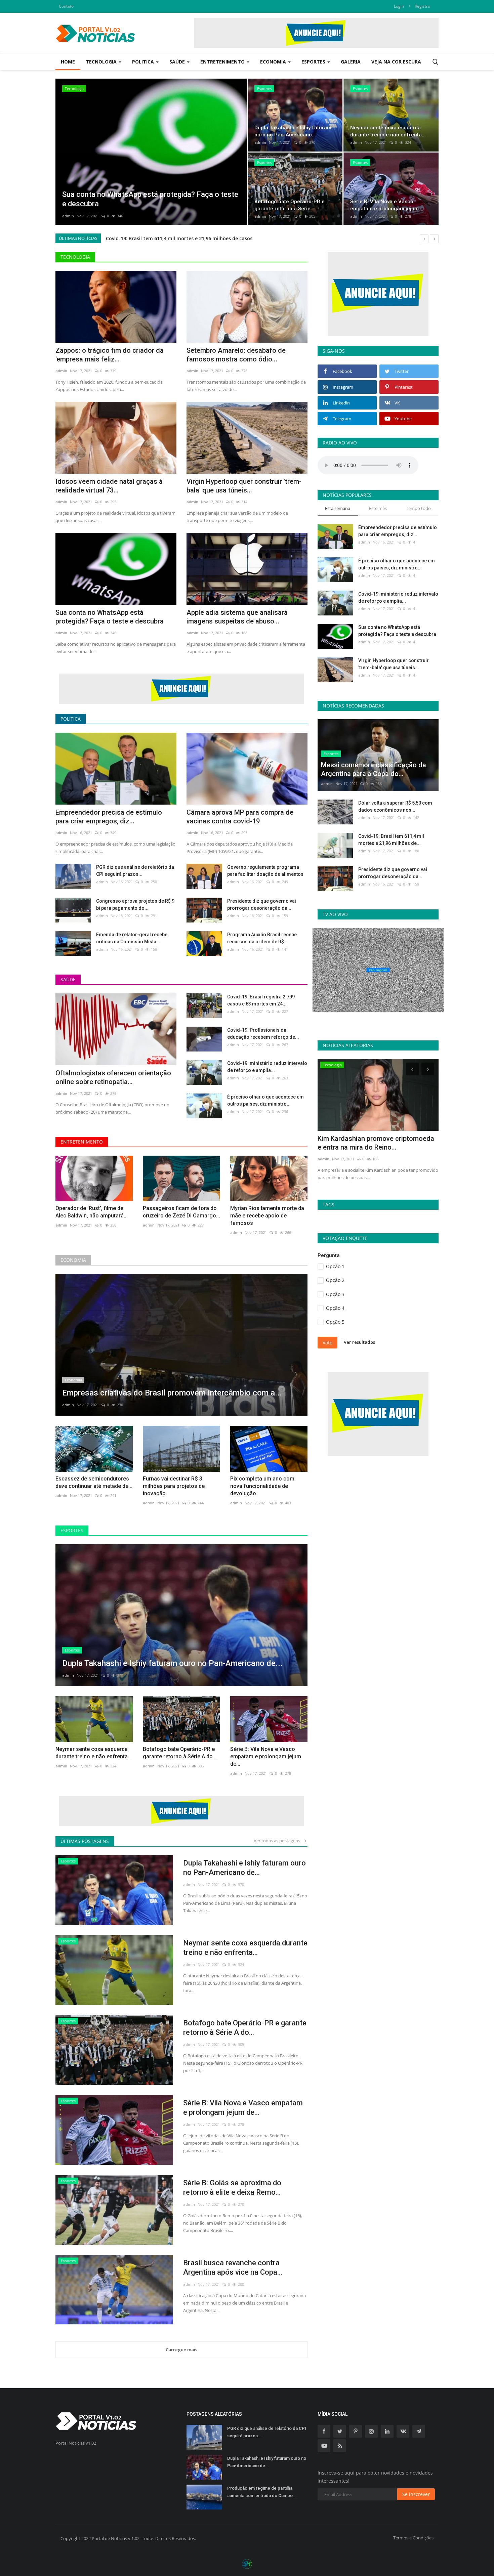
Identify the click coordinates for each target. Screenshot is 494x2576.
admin (68, 216)
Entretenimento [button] (223, 62)
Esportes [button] (314, 62)
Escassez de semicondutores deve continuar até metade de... (94, 1482)
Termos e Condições (413, 2538)
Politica (71, 719)
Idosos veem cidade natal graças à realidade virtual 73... (109, 486)
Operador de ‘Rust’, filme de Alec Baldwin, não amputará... (92, 1212)
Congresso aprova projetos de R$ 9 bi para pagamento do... (135, 905)
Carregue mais (181, 2350)
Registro (422, 6)
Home (68, 62)
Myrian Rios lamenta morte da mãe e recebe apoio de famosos (267, 1216)
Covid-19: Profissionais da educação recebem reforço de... (263, 1034)
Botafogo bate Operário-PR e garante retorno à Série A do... (180, 1753)
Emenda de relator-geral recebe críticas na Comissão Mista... (132, 938)
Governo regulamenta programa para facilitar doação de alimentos (265, 871)
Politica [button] (144, 62)
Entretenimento (82, 1142)
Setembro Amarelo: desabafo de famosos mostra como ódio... (236, 355)
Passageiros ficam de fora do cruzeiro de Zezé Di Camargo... (181, 1212)
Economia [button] (274, 62)
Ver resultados (359, 1342)
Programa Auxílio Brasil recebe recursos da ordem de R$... (262, 938)
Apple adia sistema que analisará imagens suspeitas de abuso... (237, 617)
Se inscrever (416, 2494)
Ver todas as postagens (278, 1841)
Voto (327, 1343)
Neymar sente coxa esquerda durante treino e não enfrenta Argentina (189, 238)
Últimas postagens (85, 1841)
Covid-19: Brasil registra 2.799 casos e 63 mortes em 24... (261, 1000)
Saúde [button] (178, 62)
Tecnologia (75, 257)
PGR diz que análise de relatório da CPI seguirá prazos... (135, 871)
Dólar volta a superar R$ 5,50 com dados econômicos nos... (395, 806)
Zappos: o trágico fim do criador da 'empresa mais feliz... (110, 355)
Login (399, 6)
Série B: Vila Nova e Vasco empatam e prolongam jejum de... (266, 1756)
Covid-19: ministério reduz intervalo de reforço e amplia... (267, 1067)
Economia (73, 1260)
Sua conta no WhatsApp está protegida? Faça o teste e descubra (110, 617)
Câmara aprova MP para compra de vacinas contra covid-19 (240, 817)
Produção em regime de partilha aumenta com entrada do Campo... (262, 2492)
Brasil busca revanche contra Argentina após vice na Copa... (233, 2267)
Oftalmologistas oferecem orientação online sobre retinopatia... (113, 1077)
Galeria (351, 62)
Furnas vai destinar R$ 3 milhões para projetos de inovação (174, 1486)
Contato (66, 6)
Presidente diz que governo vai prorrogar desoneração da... (262, 905)
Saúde (68, 979)
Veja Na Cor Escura (396, 62)
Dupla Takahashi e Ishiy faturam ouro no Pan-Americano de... (244, 1868)
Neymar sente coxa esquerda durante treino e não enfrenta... (94, 1753)
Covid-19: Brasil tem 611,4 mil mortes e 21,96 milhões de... (391, 840)
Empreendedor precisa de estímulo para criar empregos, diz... (109, 817)
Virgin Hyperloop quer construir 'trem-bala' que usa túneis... (244, 486)
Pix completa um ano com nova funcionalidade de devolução (262, 1486)
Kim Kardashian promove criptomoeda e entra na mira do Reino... (376, 1143)
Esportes (72, 1530)
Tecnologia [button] (102, 62)
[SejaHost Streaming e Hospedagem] (247, 2563)
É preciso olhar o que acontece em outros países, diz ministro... (265, 1100)
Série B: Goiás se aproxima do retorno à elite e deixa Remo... (232, 2187)
